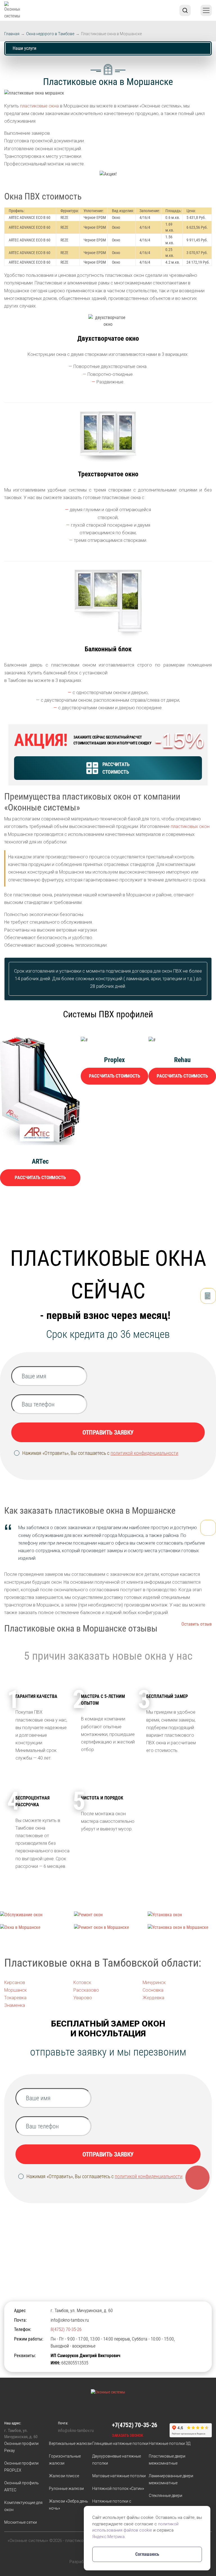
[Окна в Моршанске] (34, 1927)
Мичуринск (154, 1983)
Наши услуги (24, 48)
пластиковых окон (190, 826)
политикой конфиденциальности (144, 1453)
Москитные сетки (21, 2522)
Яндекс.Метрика (108, 2537)
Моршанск (15, 1990)
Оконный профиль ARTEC (22, 2486)
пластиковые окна (39, 106)
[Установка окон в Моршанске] (182, 1927)
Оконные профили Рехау (21, 2447)
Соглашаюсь (147, 2554)
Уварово (83, 1998)
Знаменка (15, 2005)
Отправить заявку (108, 1432)
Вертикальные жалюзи (70, 2443)
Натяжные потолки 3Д (170, 2443)
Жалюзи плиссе (64, 2476)
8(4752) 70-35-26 (66, 2329)
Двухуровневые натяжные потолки (117, 2460)
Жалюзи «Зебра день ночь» (68, 2505)
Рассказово (86, 1990)
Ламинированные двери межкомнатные (171, 2479)
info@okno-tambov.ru (70, 2320)
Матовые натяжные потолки (119, 2476)
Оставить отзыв (197, 1624)
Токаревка (15, 1998)
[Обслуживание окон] (34, 1915)
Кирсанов (15, 1983)
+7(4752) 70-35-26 (135, 2425)
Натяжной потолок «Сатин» (118, 2489)
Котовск (82, 1983)
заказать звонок (128, 2435)
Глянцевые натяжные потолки (120, 2443)
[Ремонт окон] (108, 1915)
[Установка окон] (182, 1915)
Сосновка (153, 1990)
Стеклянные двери (166, 2496)
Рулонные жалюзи (66, 2489)
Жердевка (153, 1998)
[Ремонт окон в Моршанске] (108, 1927)
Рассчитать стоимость (40, 1177)
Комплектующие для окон (23, 2506)
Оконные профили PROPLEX (21, 2467)
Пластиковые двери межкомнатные (167, 2460)
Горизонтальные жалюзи (65, 2460)
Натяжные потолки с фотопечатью (112, 2505)
